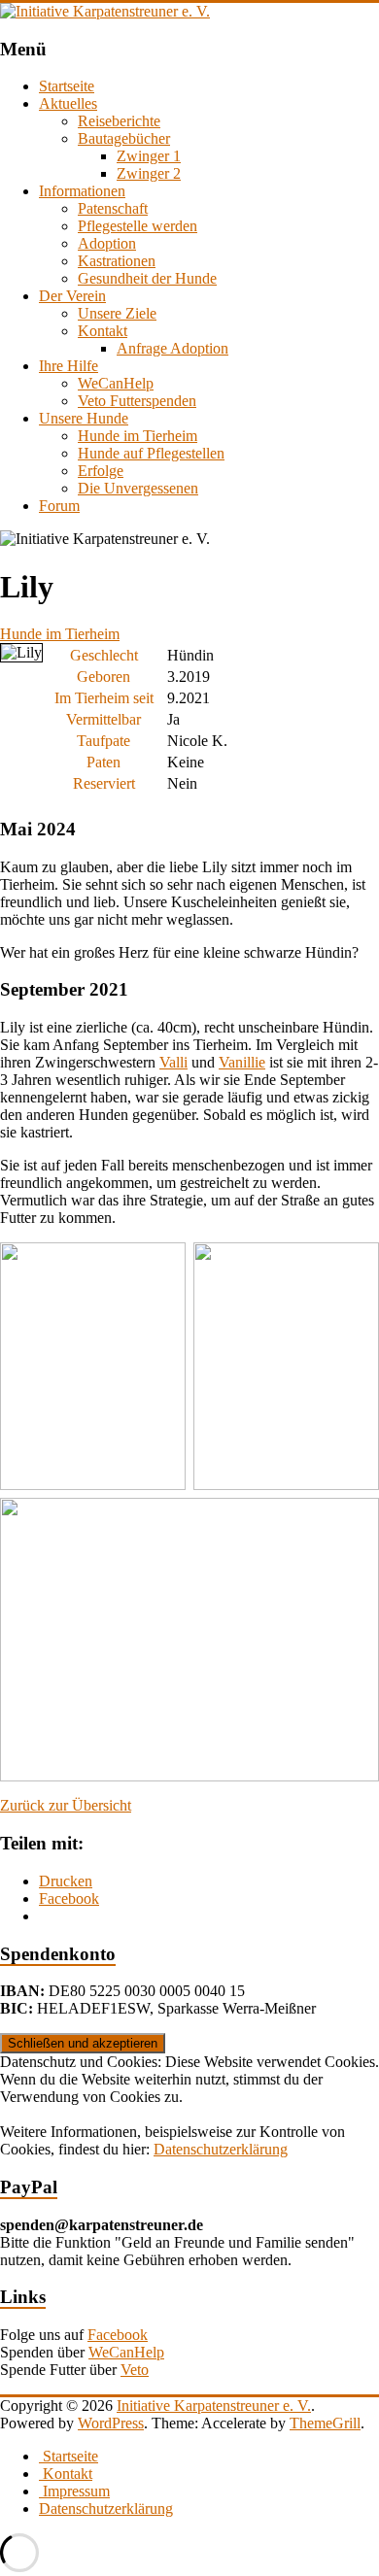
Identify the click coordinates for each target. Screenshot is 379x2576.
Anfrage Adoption (172, 348)
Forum (59, 506)
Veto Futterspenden (137, 401)
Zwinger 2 (149, 173)
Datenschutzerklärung (221, 2149)
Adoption (107, 243)
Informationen (82, 191)
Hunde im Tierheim (138, 436)
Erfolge (101, 471)
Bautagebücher (124, 138)
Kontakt (103, 331)
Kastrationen (117, 261)
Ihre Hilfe (69, 366)
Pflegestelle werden (138, 226)
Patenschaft (113, 208)
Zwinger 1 (149, 156)
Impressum (74, 2491)
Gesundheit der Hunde (147, 278)
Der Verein (72, 296)
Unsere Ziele (117, 313)
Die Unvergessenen (138, 488)
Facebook (118, 2335)
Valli (173, 1062)
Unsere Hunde (84, 418)
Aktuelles (68, 103)
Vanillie (242, 1062)
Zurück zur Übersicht (66, 1805)
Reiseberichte (119, 121)
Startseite (67, 86)
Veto (135, 2370)
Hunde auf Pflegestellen (151, 453)
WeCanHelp (116, 383)
